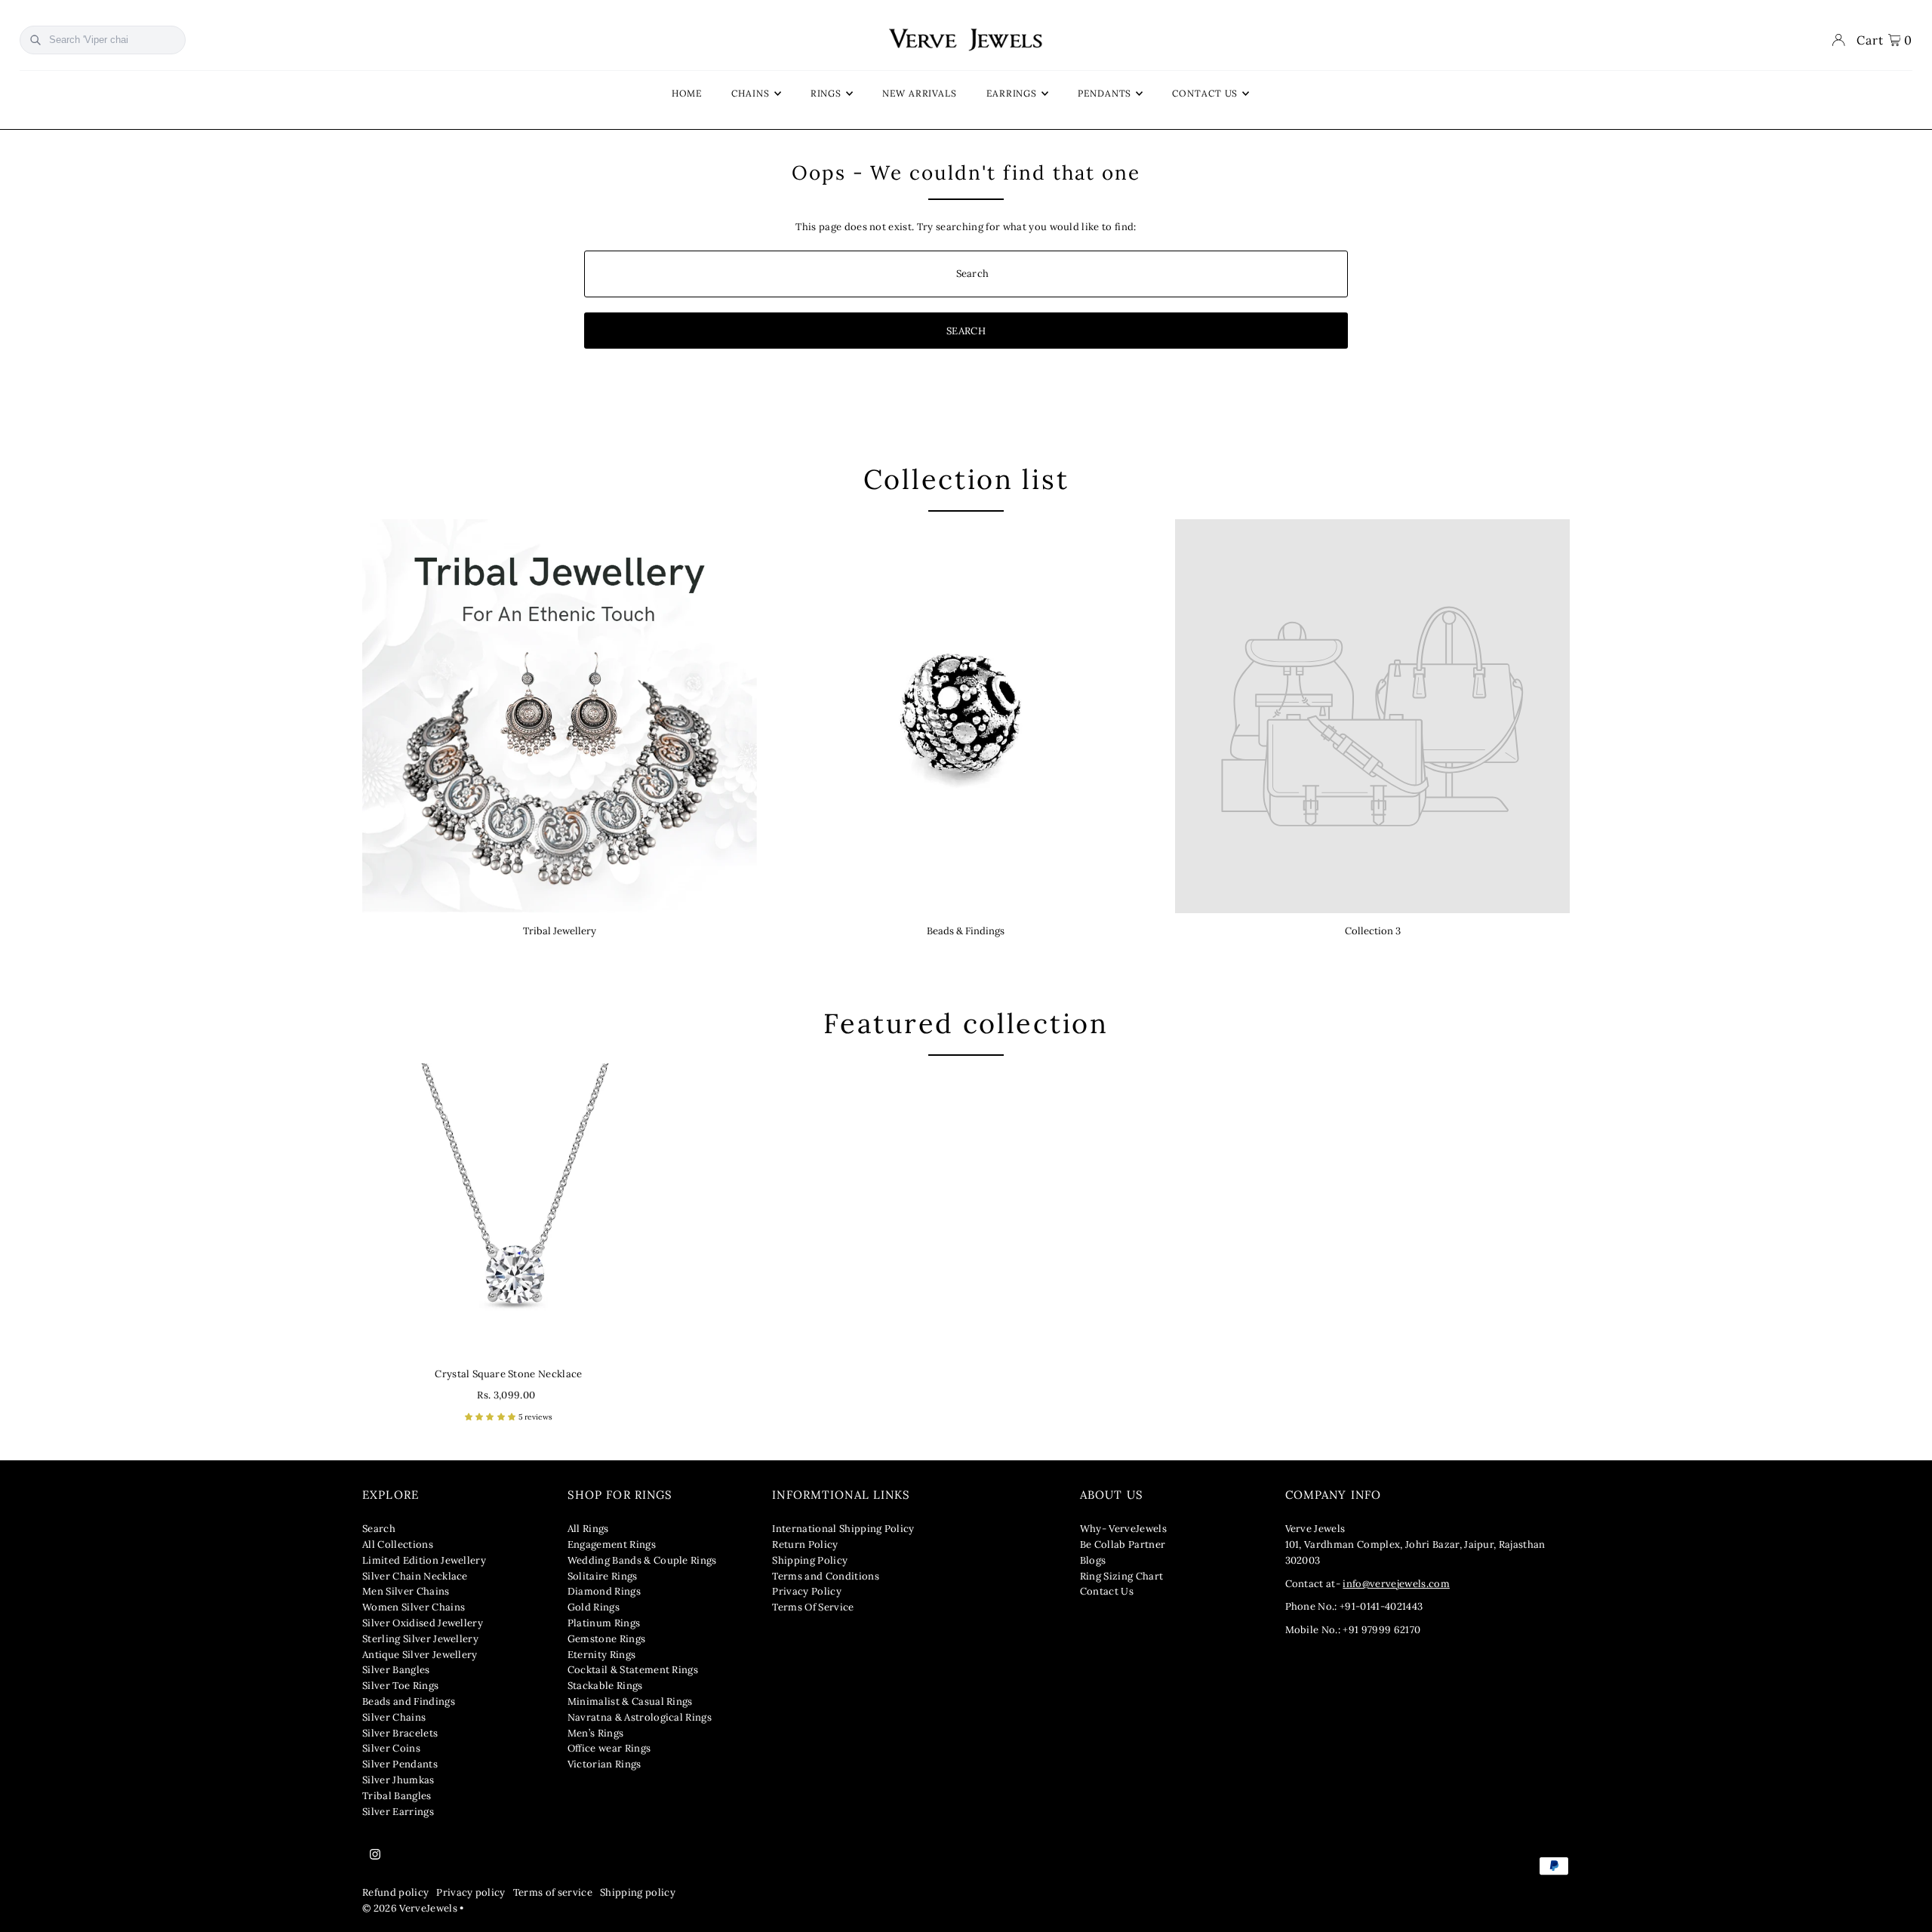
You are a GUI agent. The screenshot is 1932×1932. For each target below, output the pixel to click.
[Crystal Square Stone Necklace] (509, 1210)
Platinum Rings (604, 1623)
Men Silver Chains (406, 1591)
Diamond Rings (604, 1591)
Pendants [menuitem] (1104, 93)
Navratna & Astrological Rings (640, 1717)
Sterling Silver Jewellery (420, 1639)
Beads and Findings (409, 1701)
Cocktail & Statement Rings (633, 1670)
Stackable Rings (605, 1686)
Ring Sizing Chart (1122, 1576)
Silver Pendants (400, 1764)
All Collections (398, 1544)
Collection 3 (1373, 931)
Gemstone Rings (607, 1639)
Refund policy (395, 1892)
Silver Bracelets (400, 1733)
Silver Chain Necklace (415, 1576)
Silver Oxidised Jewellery (423, 1623)
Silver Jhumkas (398, 1780)
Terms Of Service (813, 1607)
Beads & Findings (966, 931)
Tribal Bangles (397, 1796)
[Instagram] (375, 1855)
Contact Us (1107, 1591)
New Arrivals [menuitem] (920, 93)
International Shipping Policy (843, 1529)
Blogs (1093, 1560)
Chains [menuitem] (750, 93)
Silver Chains (394, 1717)
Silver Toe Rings (400, 1686)
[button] (492, 1417)
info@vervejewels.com (1396, 1584)
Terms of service (553, 1892)
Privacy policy (471, 1892)
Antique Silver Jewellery (420, 1655)
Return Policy (805, 1544)
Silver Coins (391, 1748)
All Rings (588, 1529)
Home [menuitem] (687, 93)
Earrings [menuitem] (1012, 93)
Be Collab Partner (1123, 1544)
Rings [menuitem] (826, 93)
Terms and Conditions (826, 1576)
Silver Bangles (396, 1670)
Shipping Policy (810, 1560)
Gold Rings (594, 1607)
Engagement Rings (612, 1544)
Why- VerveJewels (1123, 1529)
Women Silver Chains (414, 1607)
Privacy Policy (807, 1591)
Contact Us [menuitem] (1205, 93)
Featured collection (966, 1023)
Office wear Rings (609, 1748)
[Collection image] (1372, 717)
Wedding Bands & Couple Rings (642, 1560)
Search (379, 1529)
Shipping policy (638, 1892)
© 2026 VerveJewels (410, 1908)
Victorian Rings (605, 1764)
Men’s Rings (596, 1733)
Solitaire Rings (603, 1576)
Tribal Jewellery (560, 931)
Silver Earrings (398, 1812)
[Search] (35, 40)
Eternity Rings (602, 1655)
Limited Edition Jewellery (424, 1560)
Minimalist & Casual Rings (630, 1701)
